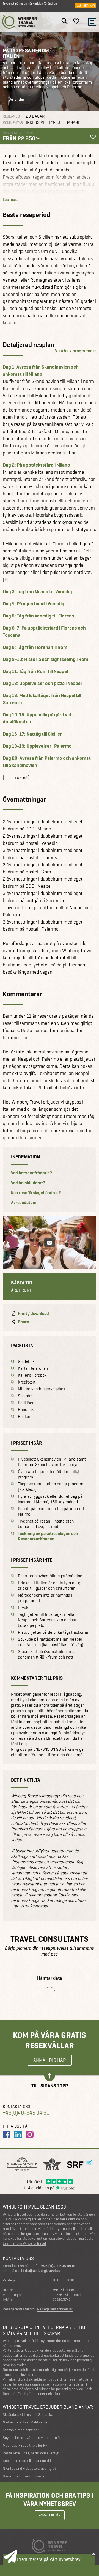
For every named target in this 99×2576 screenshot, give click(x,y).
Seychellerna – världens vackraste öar (33, 2438)
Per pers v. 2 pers (18, 133)
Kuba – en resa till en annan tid (27, 2461)
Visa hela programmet (76, 351)
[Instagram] (30, 2134)
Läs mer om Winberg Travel (24, 2243)
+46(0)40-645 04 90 (26, 2113)
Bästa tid (22, 1283)
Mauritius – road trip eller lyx (25, 2445)
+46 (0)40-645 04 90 (59, 2266)
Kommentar (13, 123)
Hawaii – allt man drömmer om (27, 2476)
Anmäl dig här (50, 2060)
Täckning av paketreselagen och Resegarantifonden (48, 1536)
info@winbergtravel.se (42, 2271)
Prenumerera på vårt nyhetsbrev (49, 2559)
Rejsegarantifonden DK (55, 2309)
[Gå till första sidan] (20, 22)
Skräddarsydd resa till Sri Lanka (28, 2415)
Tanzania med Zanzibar (21, 2430)
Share (23, 1322)
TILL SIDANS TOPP (50, 2085)
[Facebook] (7, 2134)
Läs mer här (86, 6)
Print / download (33, 1314)
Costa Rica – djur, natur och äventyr (31, 2453)
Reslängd (11, 116)
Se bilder (16, 99)
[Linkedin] (18, 2134)
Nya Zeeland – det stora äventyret (29, 2469)
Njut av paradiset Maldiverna (25, 2422)
